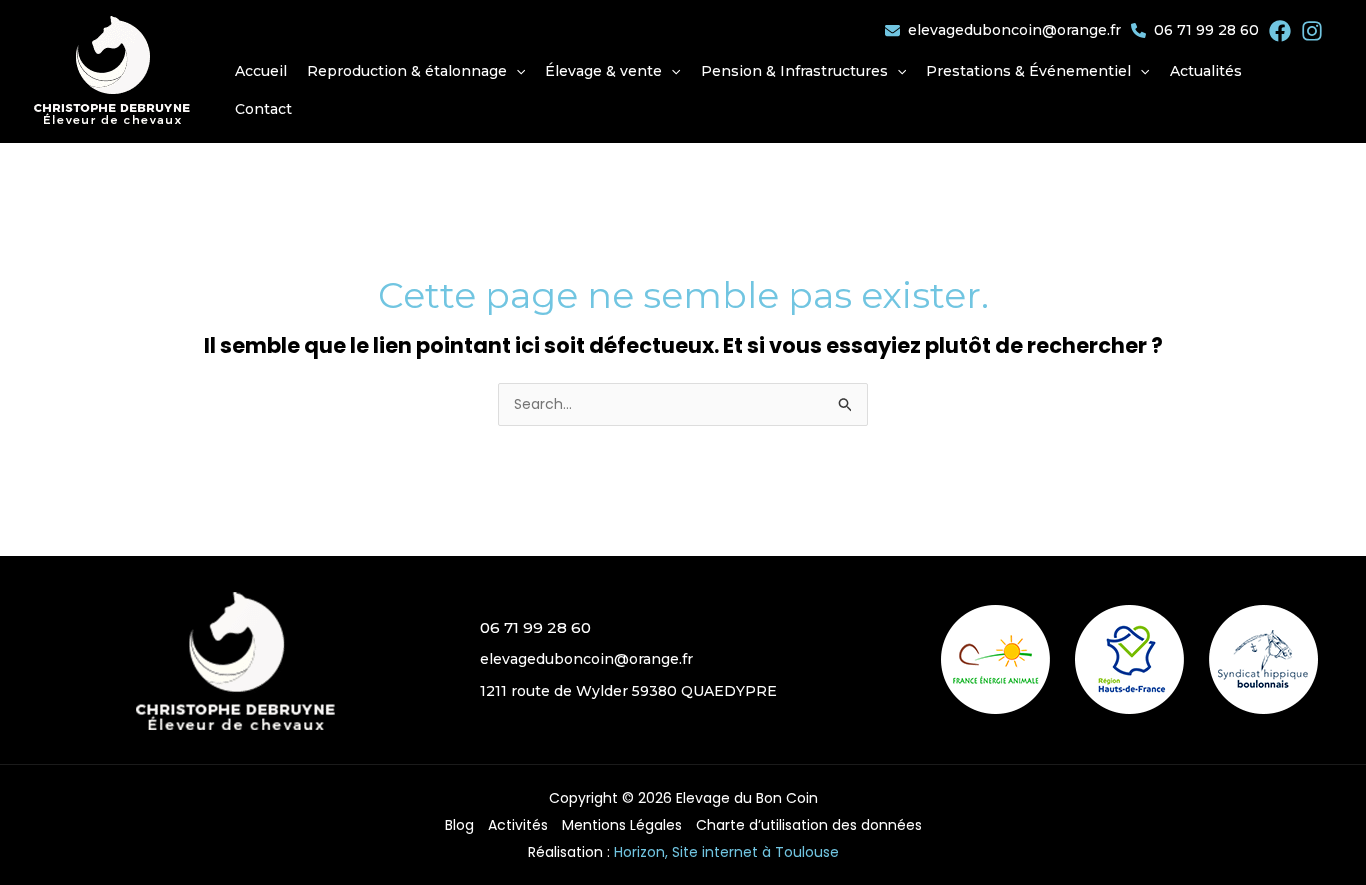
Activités (518, 825)
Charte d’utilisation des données (809, 825)
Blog (459, 825)
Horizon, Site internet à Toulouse (726, 852)
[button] (416, 71)
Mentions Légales (622, 825)
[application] (516, 71)
